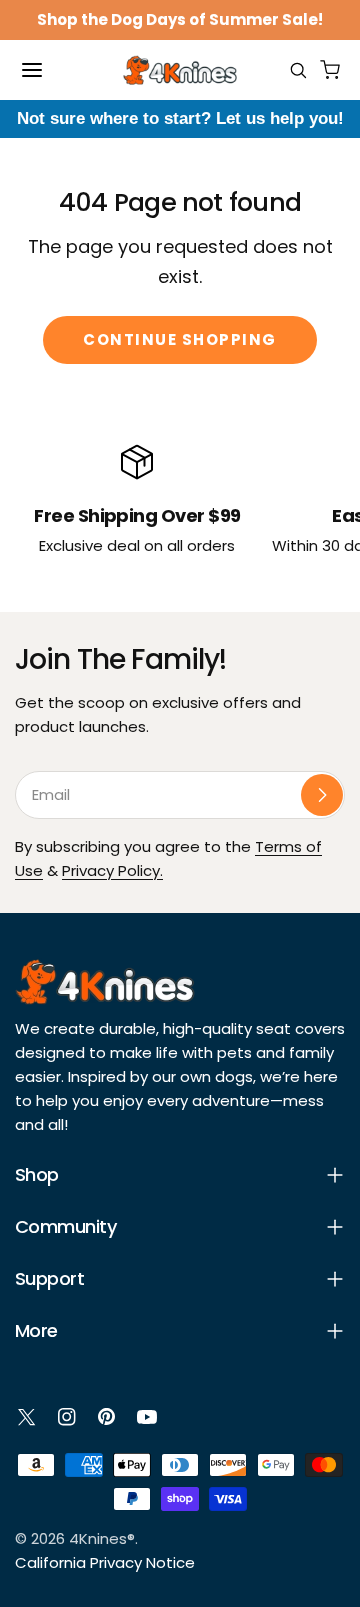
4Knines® (102, 1538)
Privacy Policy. (112, 870)
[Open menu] (32, 70)
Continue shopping (180, 339)
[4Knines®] (180, 70)
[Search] (298, 70)
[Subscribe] (322, 795)
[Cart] (330, 70)
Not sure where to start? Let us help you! (180, 118)
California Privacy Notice (105, 1562)
